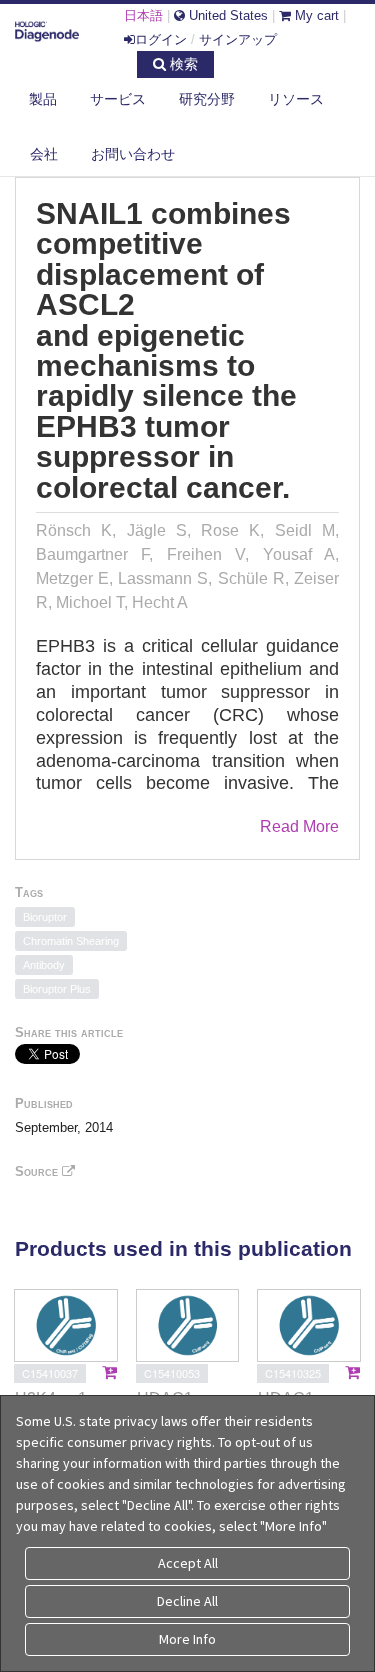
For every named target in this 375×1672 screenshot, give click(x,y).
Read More (299, 826)
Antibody (44, 965)
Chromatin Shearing (71, 941)
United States (226, 15)
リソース (296, 99)
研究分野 (207, 99)
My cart (315, 15)
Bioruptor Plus (57, 989)
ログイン (161, 39)
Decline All (187, 1601)
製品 (43, 99)
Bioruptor (45, 917)
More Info (187, 1639)
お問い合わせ (133, 154)
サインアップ (238, 39)
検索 (182, 64)
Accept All (188, 1563)
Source (38, 1171)
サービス (118, 99)
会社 (44, 154)
